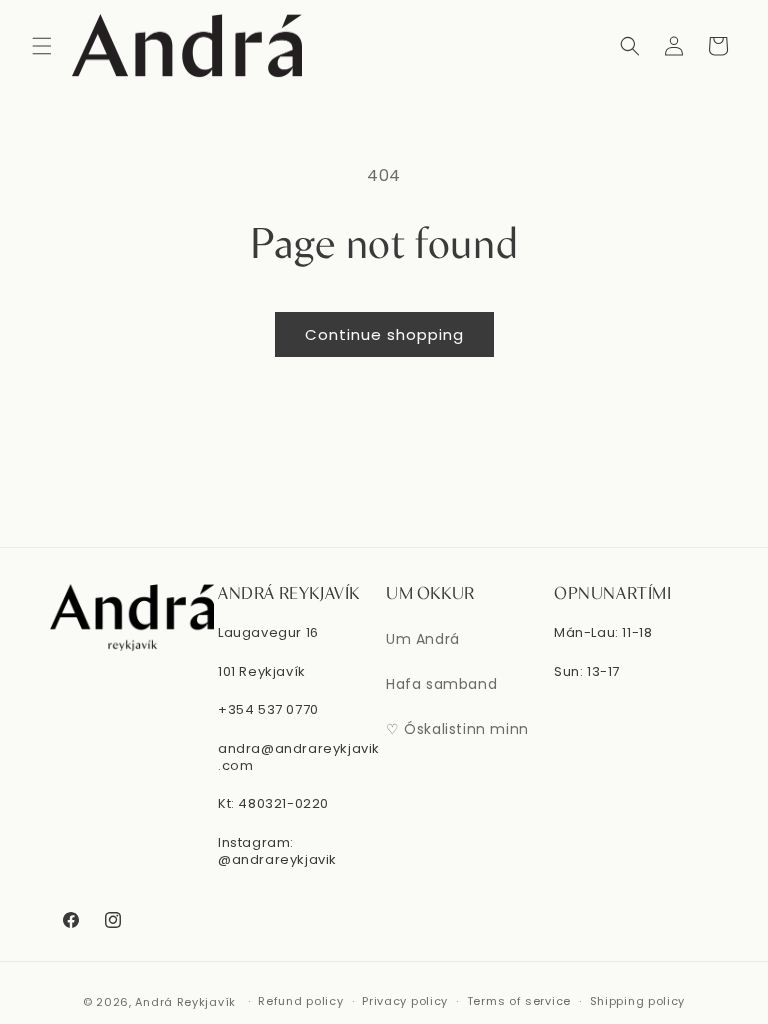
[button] (42, 46)
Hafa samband (441, 684)
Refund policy (300, 1001)
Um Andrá (423, 639)
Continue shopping (384, 334)
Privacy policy (405, 1001)
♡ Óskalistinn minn (457, 729)
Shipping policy (638, 1001)
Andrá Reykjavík (187, 1002)
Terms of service (519, 1001)
